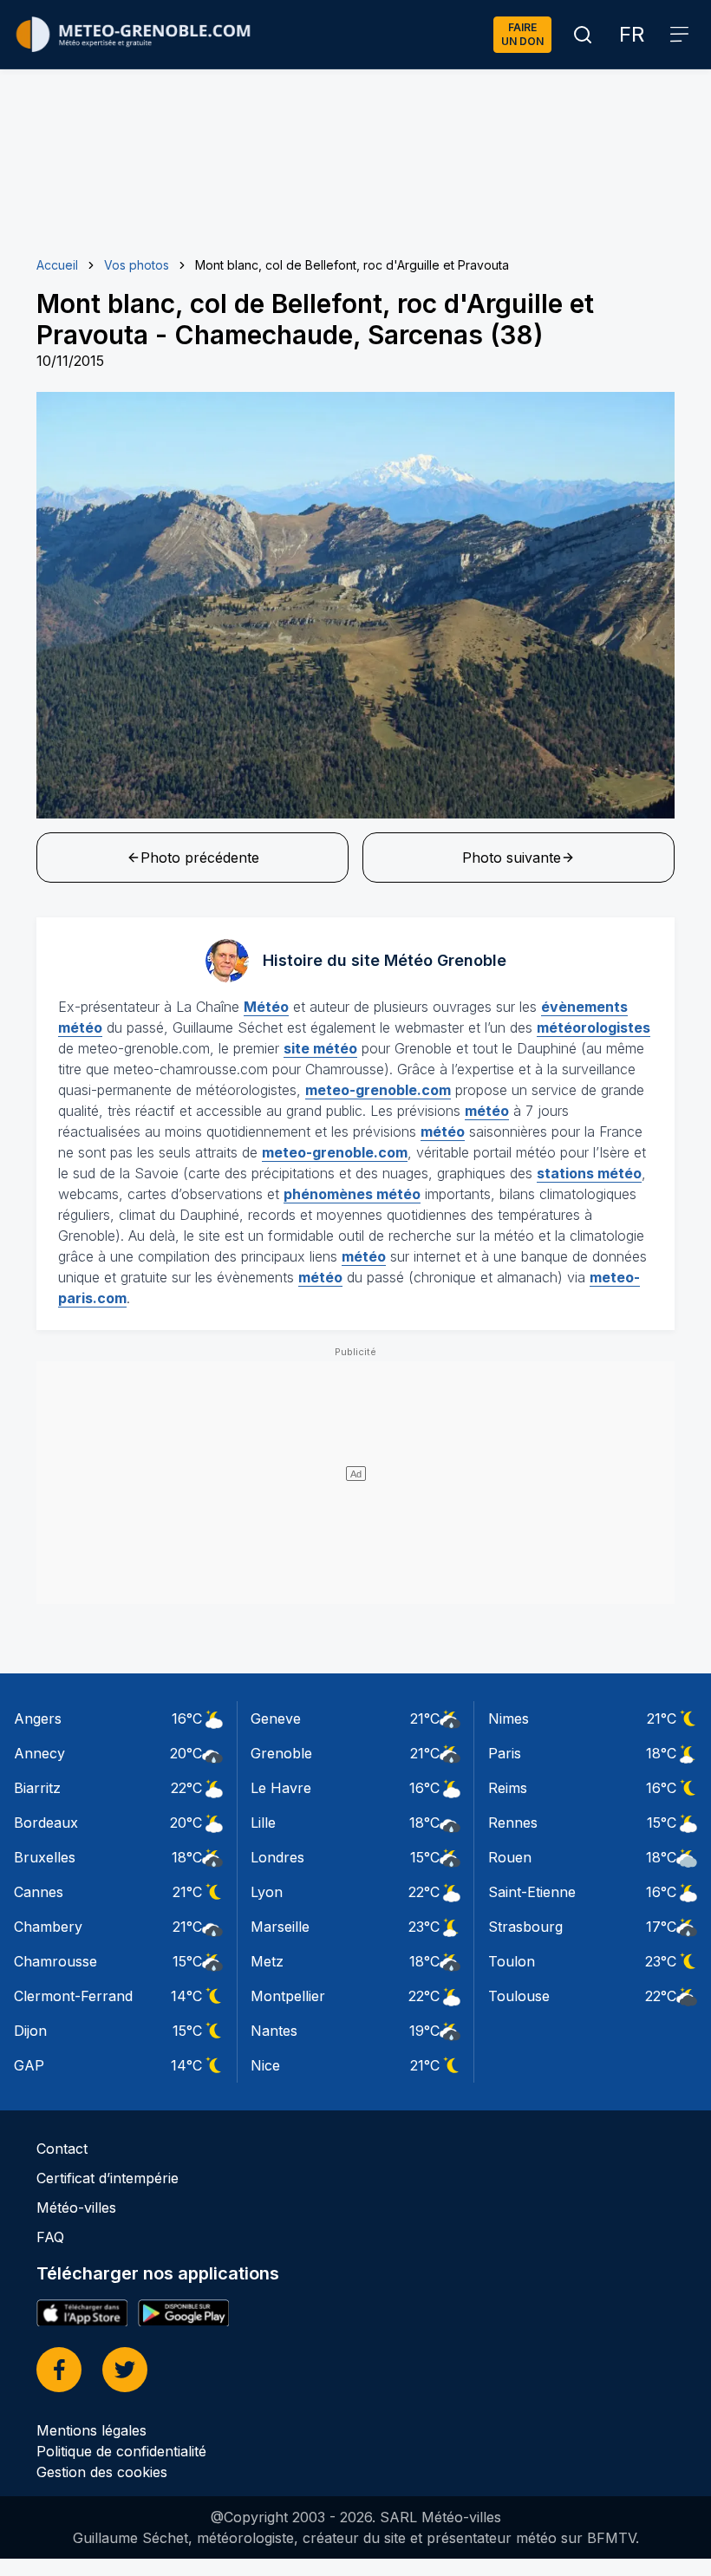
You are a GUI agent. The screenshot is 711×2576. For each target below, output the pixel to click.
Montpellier (288, 1996)
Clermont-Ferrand (73, 1996)
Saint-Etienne (532, 1892)
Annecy (39, 1753)
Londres (277, 1857)
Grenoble (281, 1753)
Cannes (39, 1892)
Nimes (509, 1718)
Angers (38, 1718)
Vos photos (137, 265)
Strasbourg (525, 1927)
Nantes (274, 2031)
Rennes (513, 1823)
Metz (267, 1961)
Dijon (30, 2031)
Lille (263, 1823)
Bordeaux (46, 1823)
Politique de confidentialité (121, 2451)
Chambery (48, 1927)
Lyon (267, 1892)
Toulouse (519, 1996)
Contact (62, 2149)
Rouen (510, 1857)
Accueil (57, 265)
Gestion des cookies (102, 2472)
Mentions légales (91, 2430)
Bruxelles (45, 1857)
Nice (265, 2065)
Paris (505, 1753)
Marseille (280, 1927)
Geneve (276, 1718)
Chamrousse (55, 1961)
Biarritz (37, 1788)
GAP (29, 2065)
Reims (508, 1788)
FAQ (50, 2237)
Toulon (512, 1961)
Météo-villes (76, 2208)
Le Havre (281, 1788)
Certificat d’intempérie (108, 2178)
